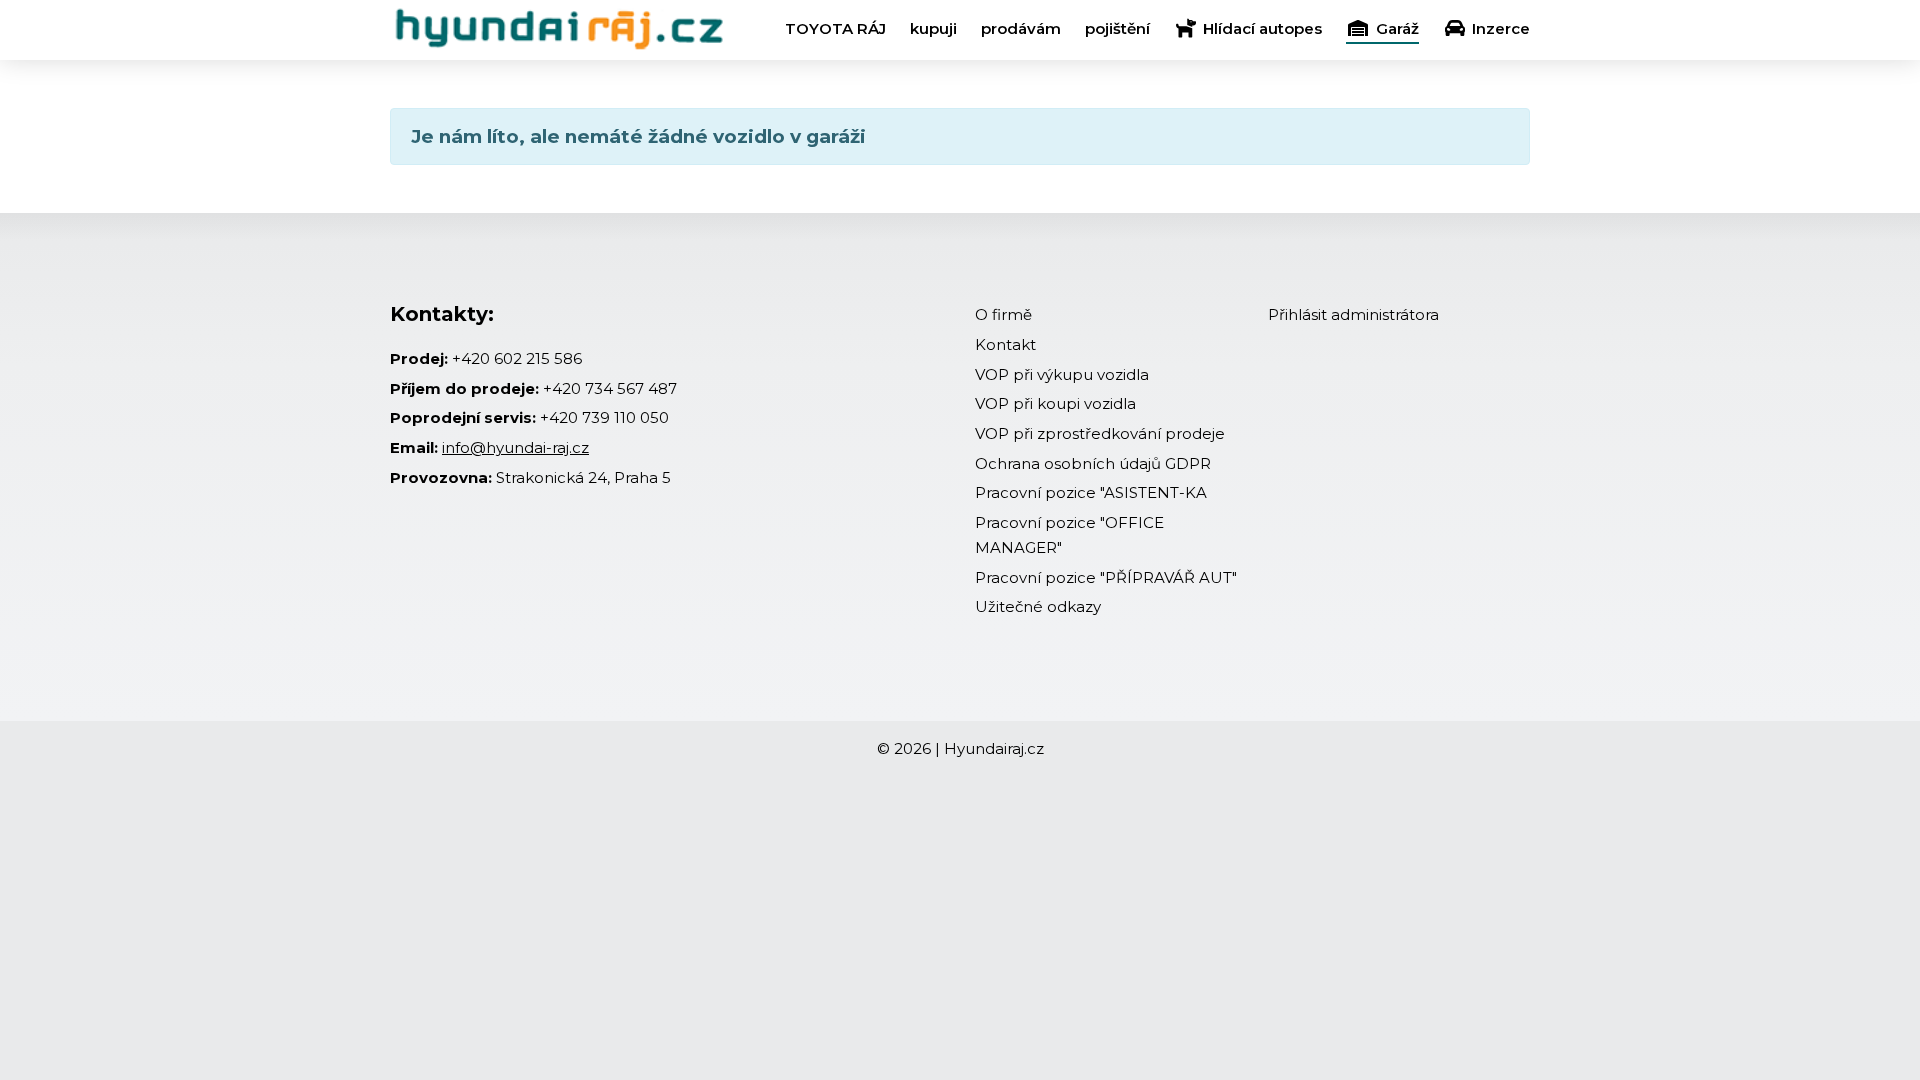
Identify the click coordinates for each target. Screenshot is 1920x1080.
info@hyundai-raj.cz (515, 447)
